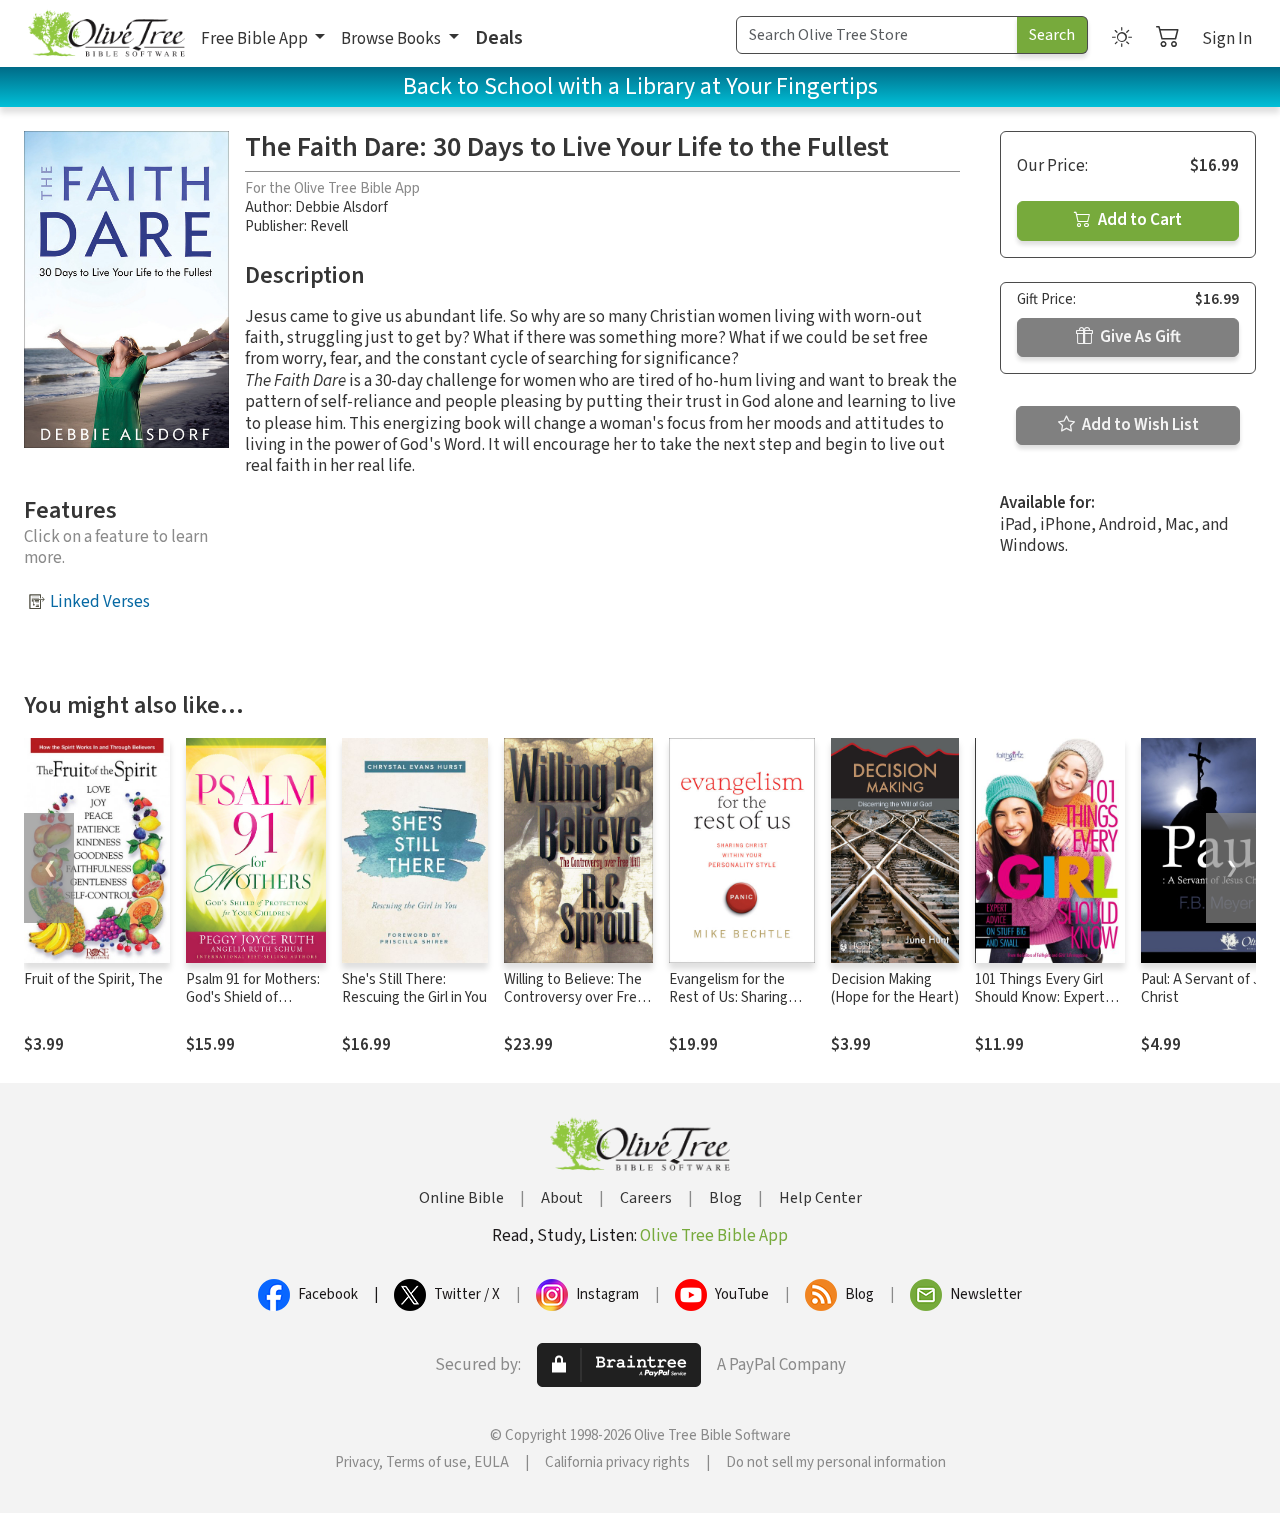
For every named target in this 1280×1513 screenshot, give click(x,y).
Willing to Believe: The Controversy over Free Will (574, 998)
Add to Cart (1138, 220)
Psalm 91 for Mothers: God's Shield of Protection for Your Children (253, 1008)
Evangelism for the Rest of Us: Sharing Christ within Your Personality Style (728, 1008)
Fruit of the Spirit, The (93, 979)
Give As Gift (1139, 337)
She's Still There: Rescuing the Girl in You (414, 989)
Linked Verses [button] (100, 602)
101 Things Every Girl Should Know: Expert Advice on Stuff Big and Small (1047, 1008)
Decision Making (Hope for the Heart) (895, 989)
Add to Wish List (1139, 425)
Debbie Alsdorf (341, 207)
